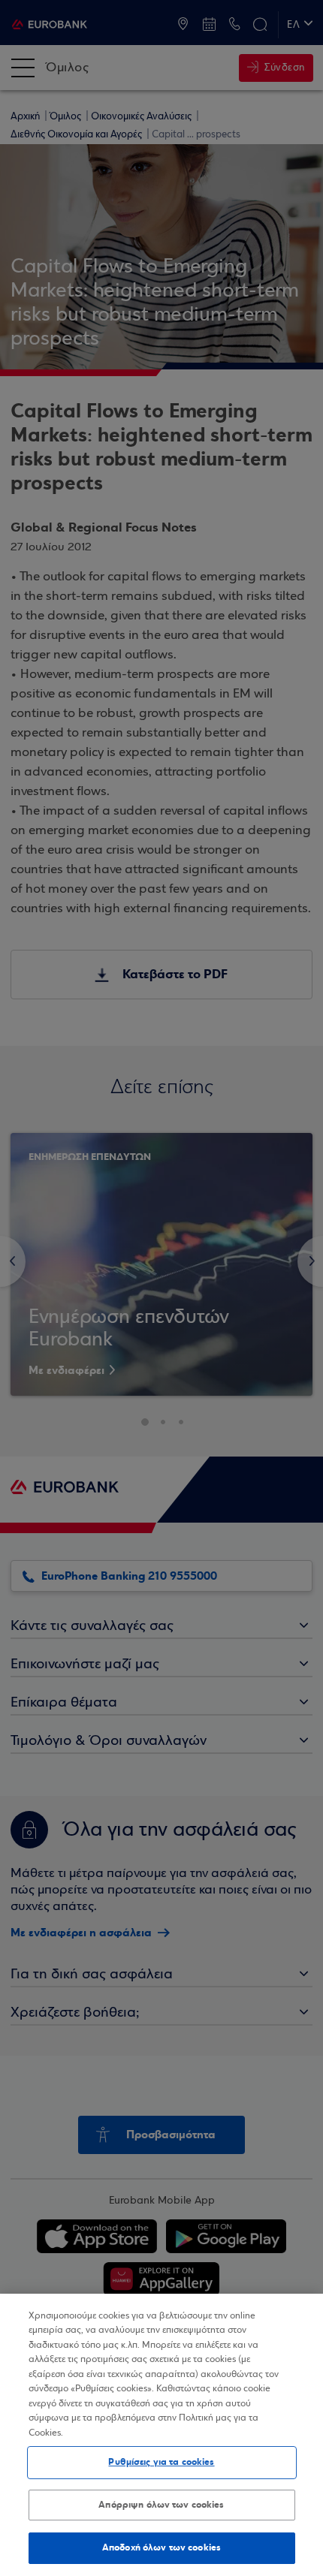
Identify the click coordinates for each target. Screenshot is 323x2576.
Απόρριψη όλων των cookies (161, 2505)
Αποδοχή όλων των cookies (161, 2547)
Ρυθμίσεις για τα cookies (161, 2462)
